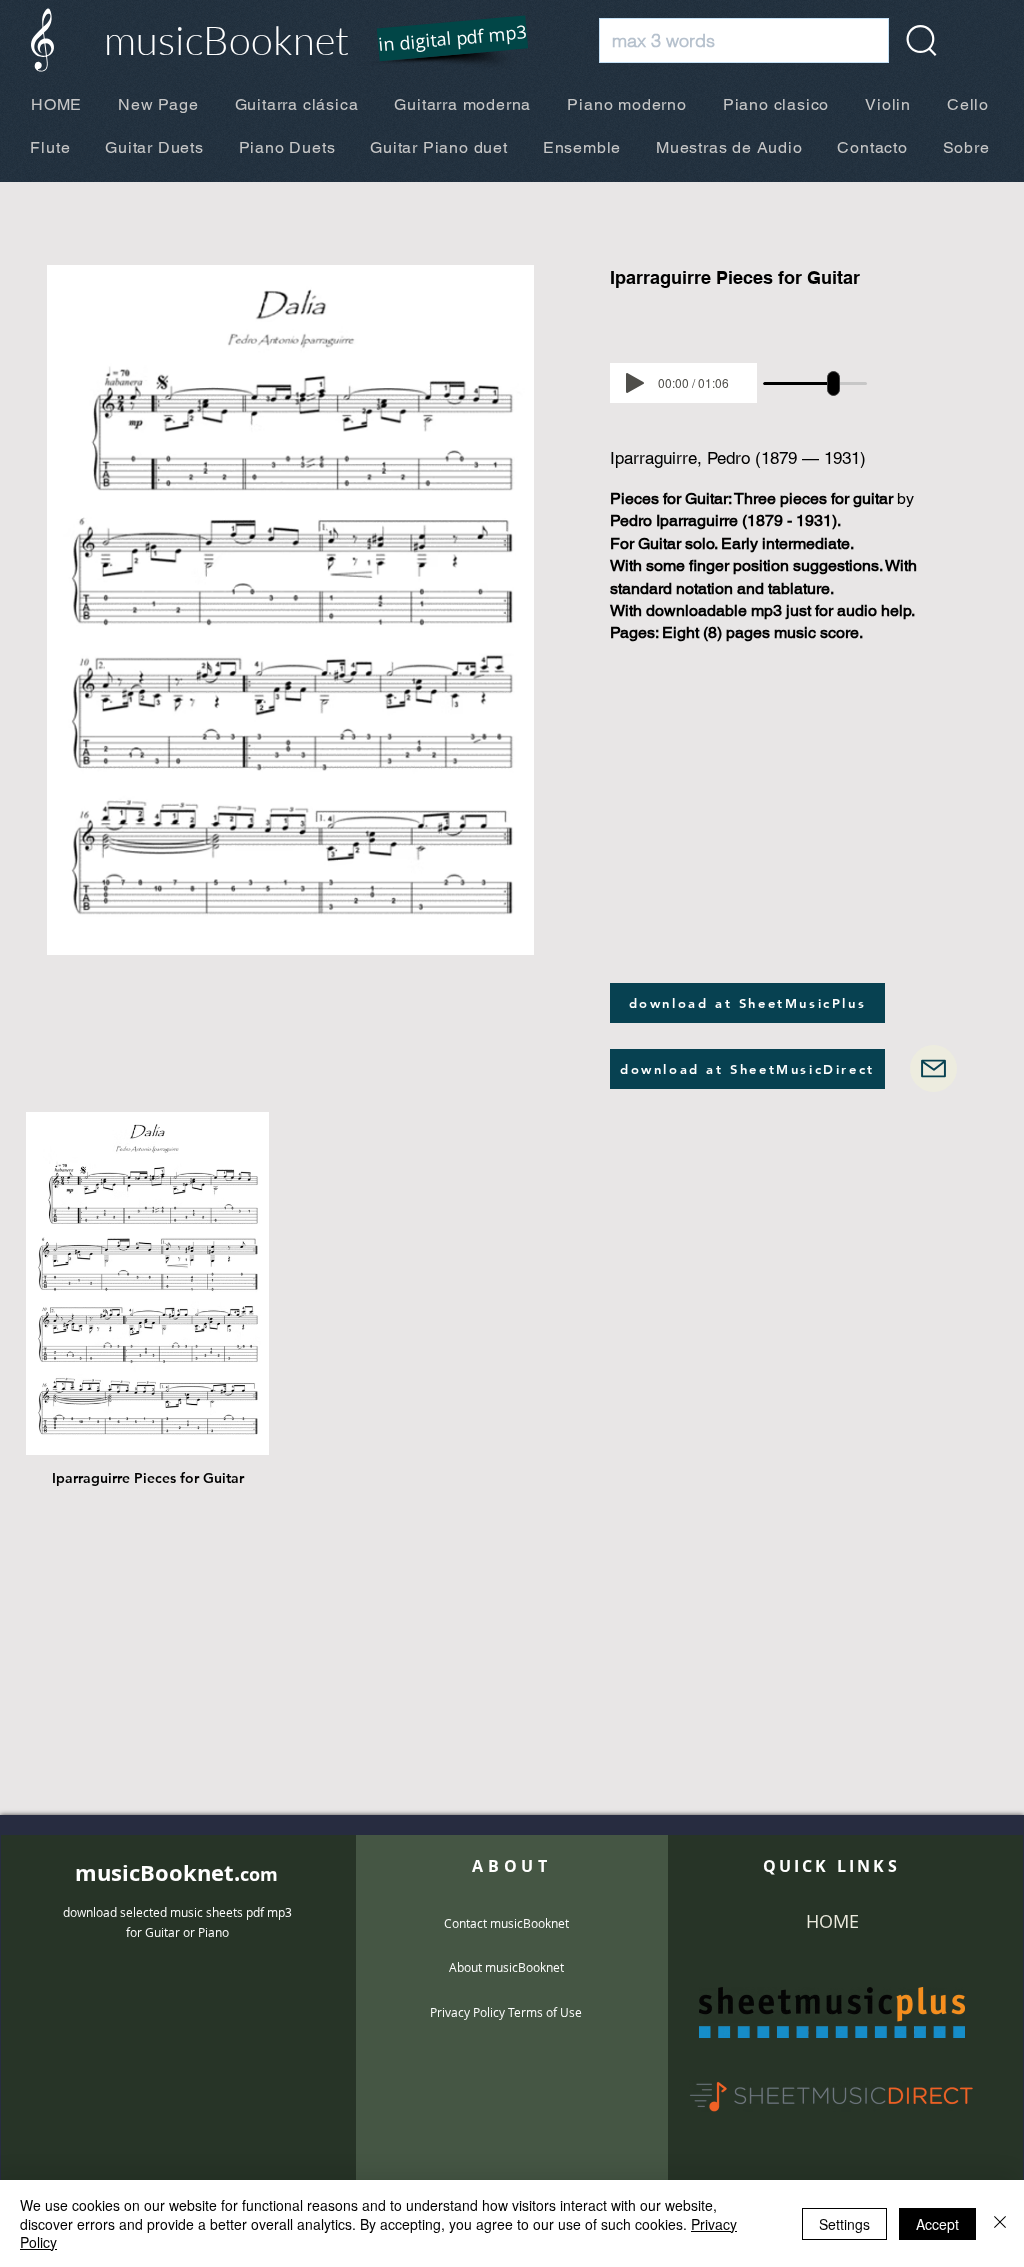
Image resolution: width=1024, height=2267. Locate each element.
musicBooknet (226, 39)
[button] (440, 40)
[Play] (635, 383)
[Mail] (933, 1068)
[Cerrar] (1000, 2223)
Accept (937, 2224)
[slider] (833, 383)
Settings (844, 2224)
